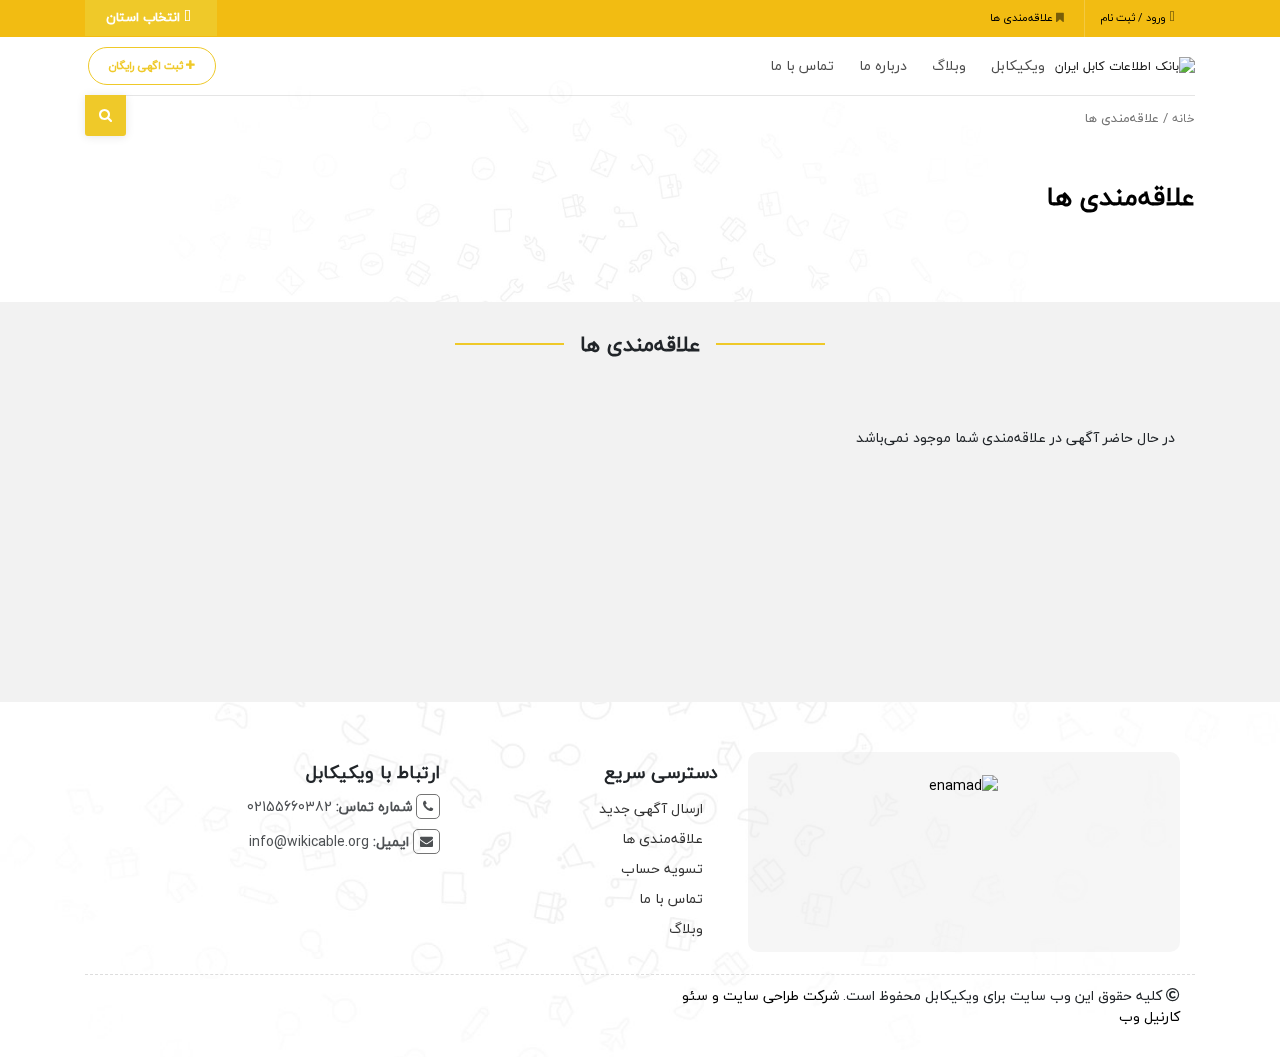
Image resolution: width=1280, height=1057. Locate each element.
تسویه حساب (662, 868)
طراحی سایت (761, 995)
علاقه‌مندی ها (1023, 17)
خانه (1183, 118)
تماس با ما (802, 65)
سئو (695, 995)
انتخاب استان (145, 17)
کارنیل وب (1149, 1016)
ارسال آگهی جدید (651, 808)
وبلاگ (949, 65)
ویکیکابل (1018, 65)
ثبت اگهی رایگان (147, 65)
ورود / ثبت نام (1134, 17)
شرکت (821, 995)
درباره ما (883, 65)
